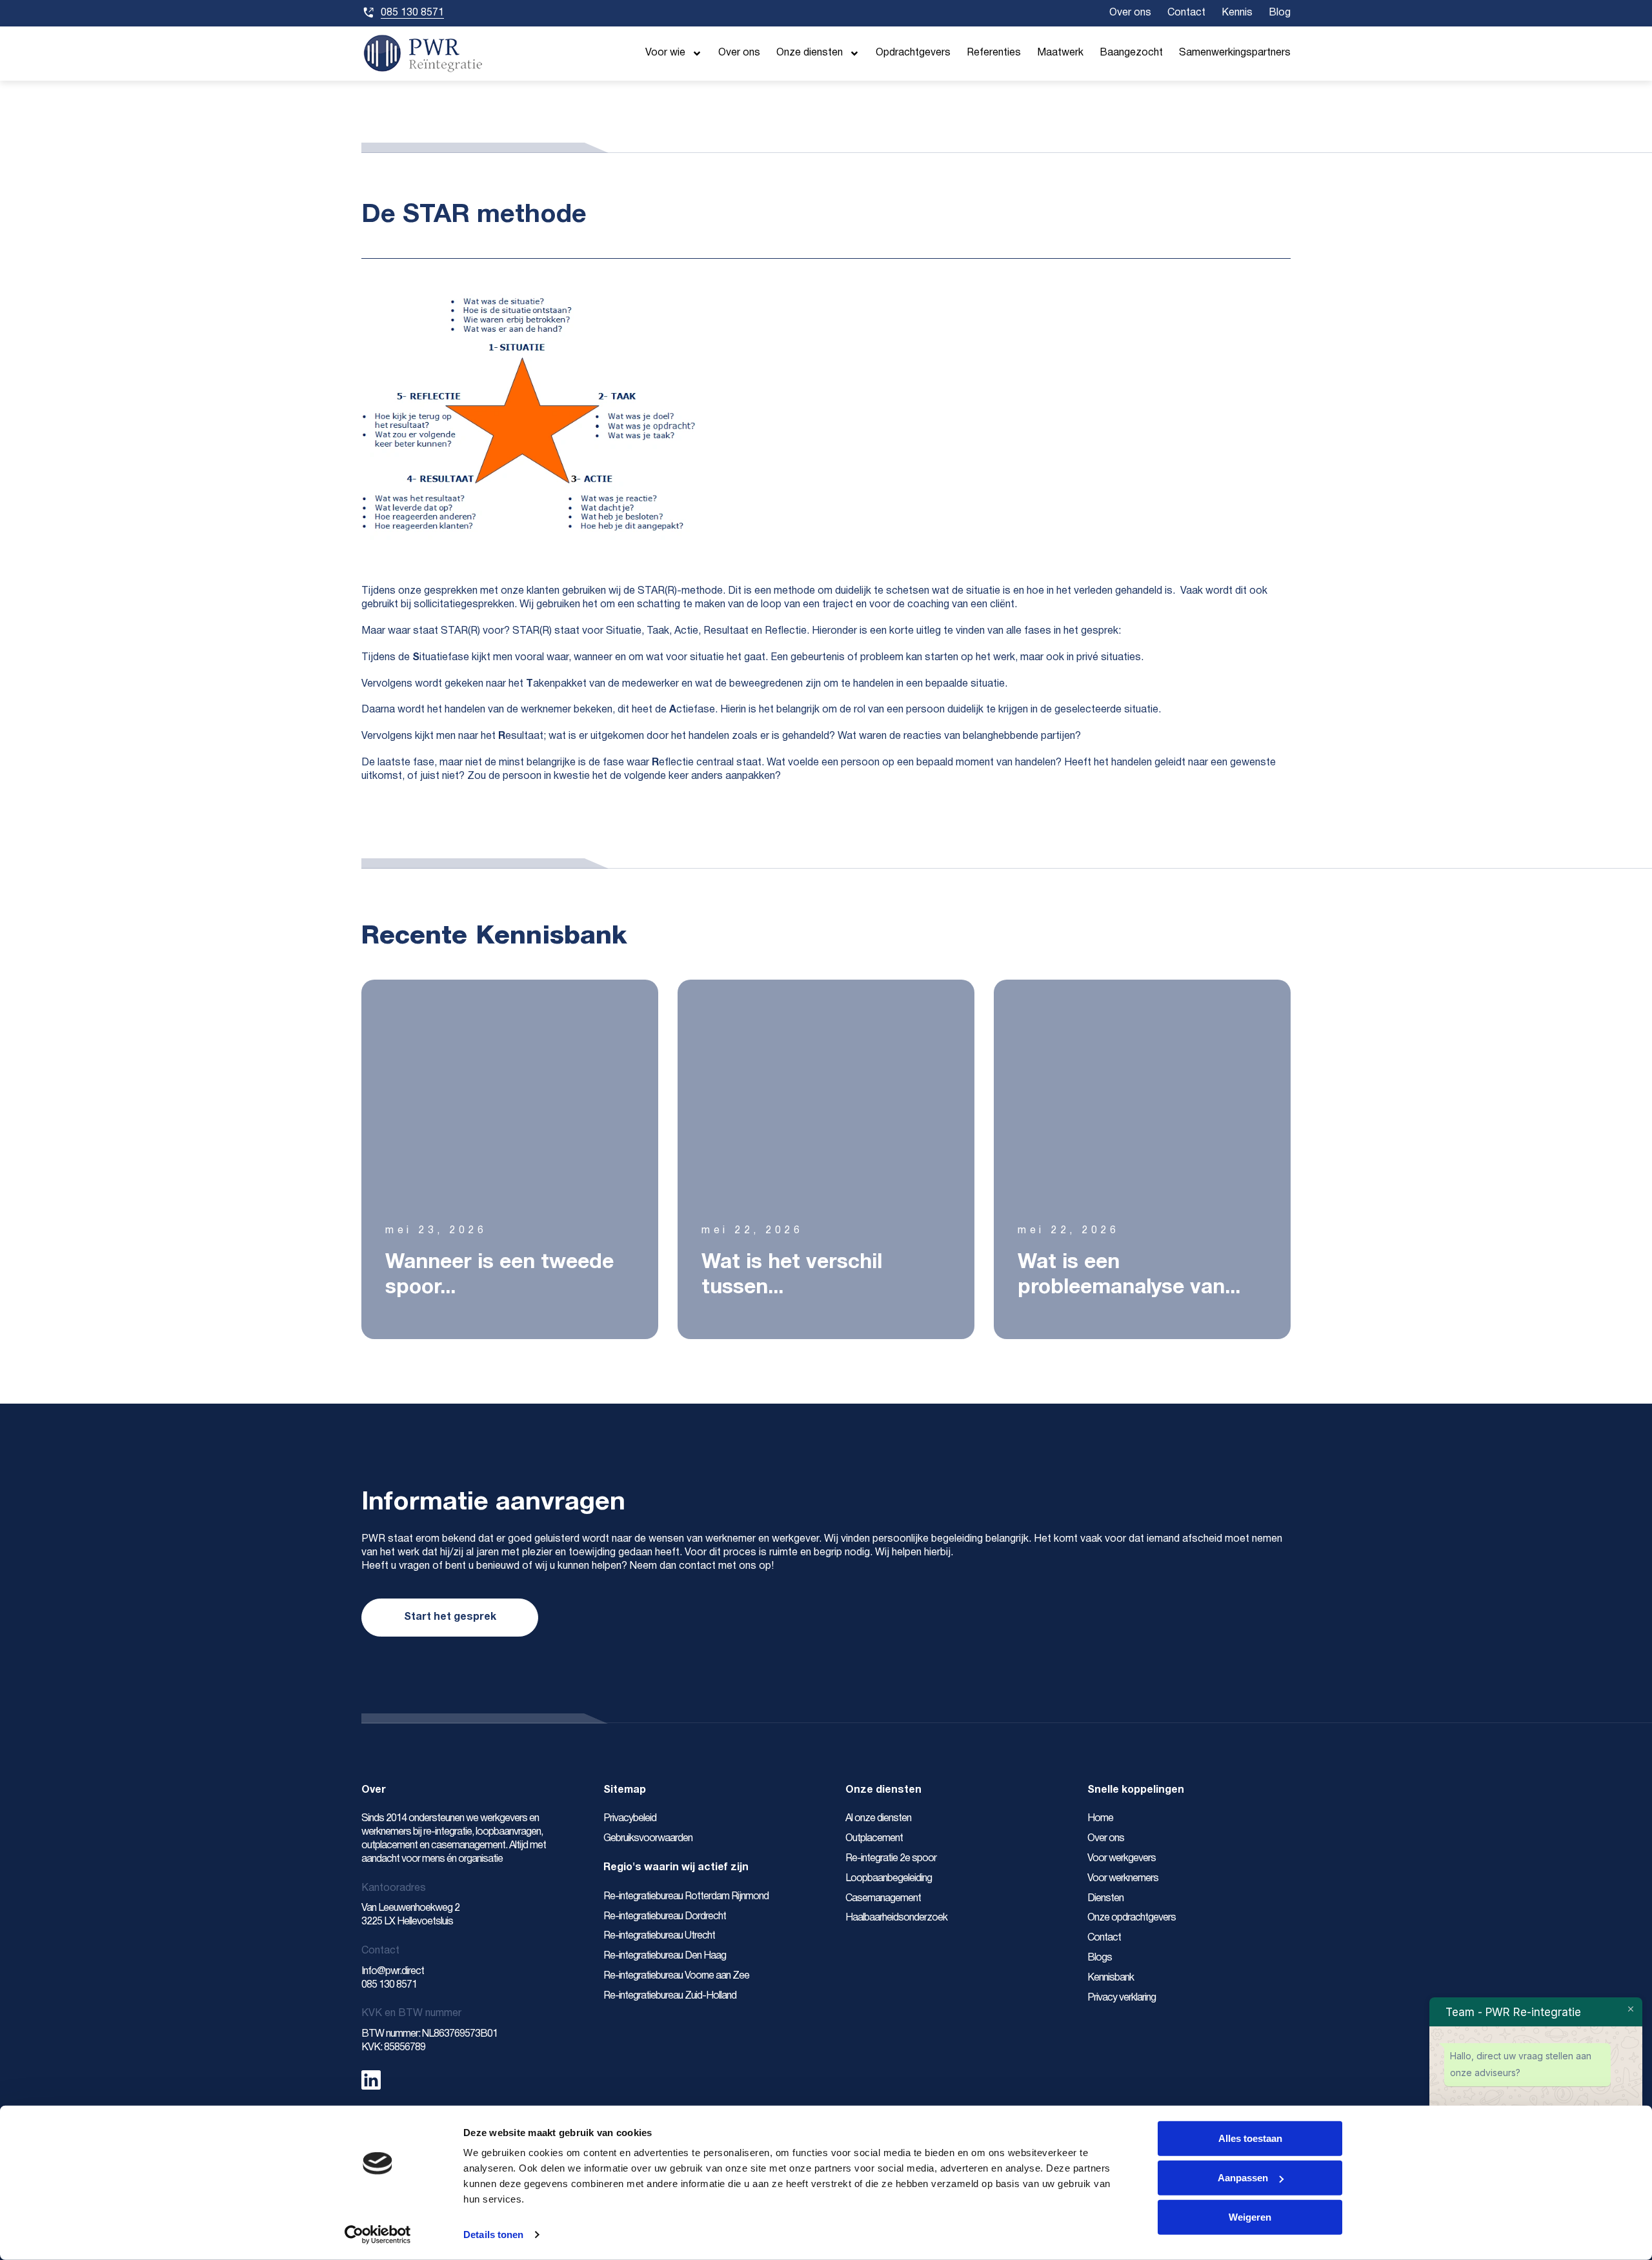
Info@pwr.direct (394, 1972)
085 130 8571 (389, 1985)
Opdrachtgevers (913, 53)
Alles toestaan (1250, 2138)
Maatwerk (1060, 53)
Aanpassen (1243, 2178)
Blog (1280, 13)
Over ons (1130, 13)
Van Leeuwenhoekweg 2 (411, 1908)
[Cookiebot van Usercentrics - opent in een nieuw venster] (378, 2235)
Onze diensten (810, 53)
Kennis (1237, 13)
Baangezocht (1131, 53)
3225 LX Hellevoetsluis (407, 1922)
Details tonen (493, 2235)
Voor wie (665, 53)
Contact (1186, 13)
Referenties (994, 53)
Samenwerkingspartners (1235, 53)
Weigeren (1250, 2217)
